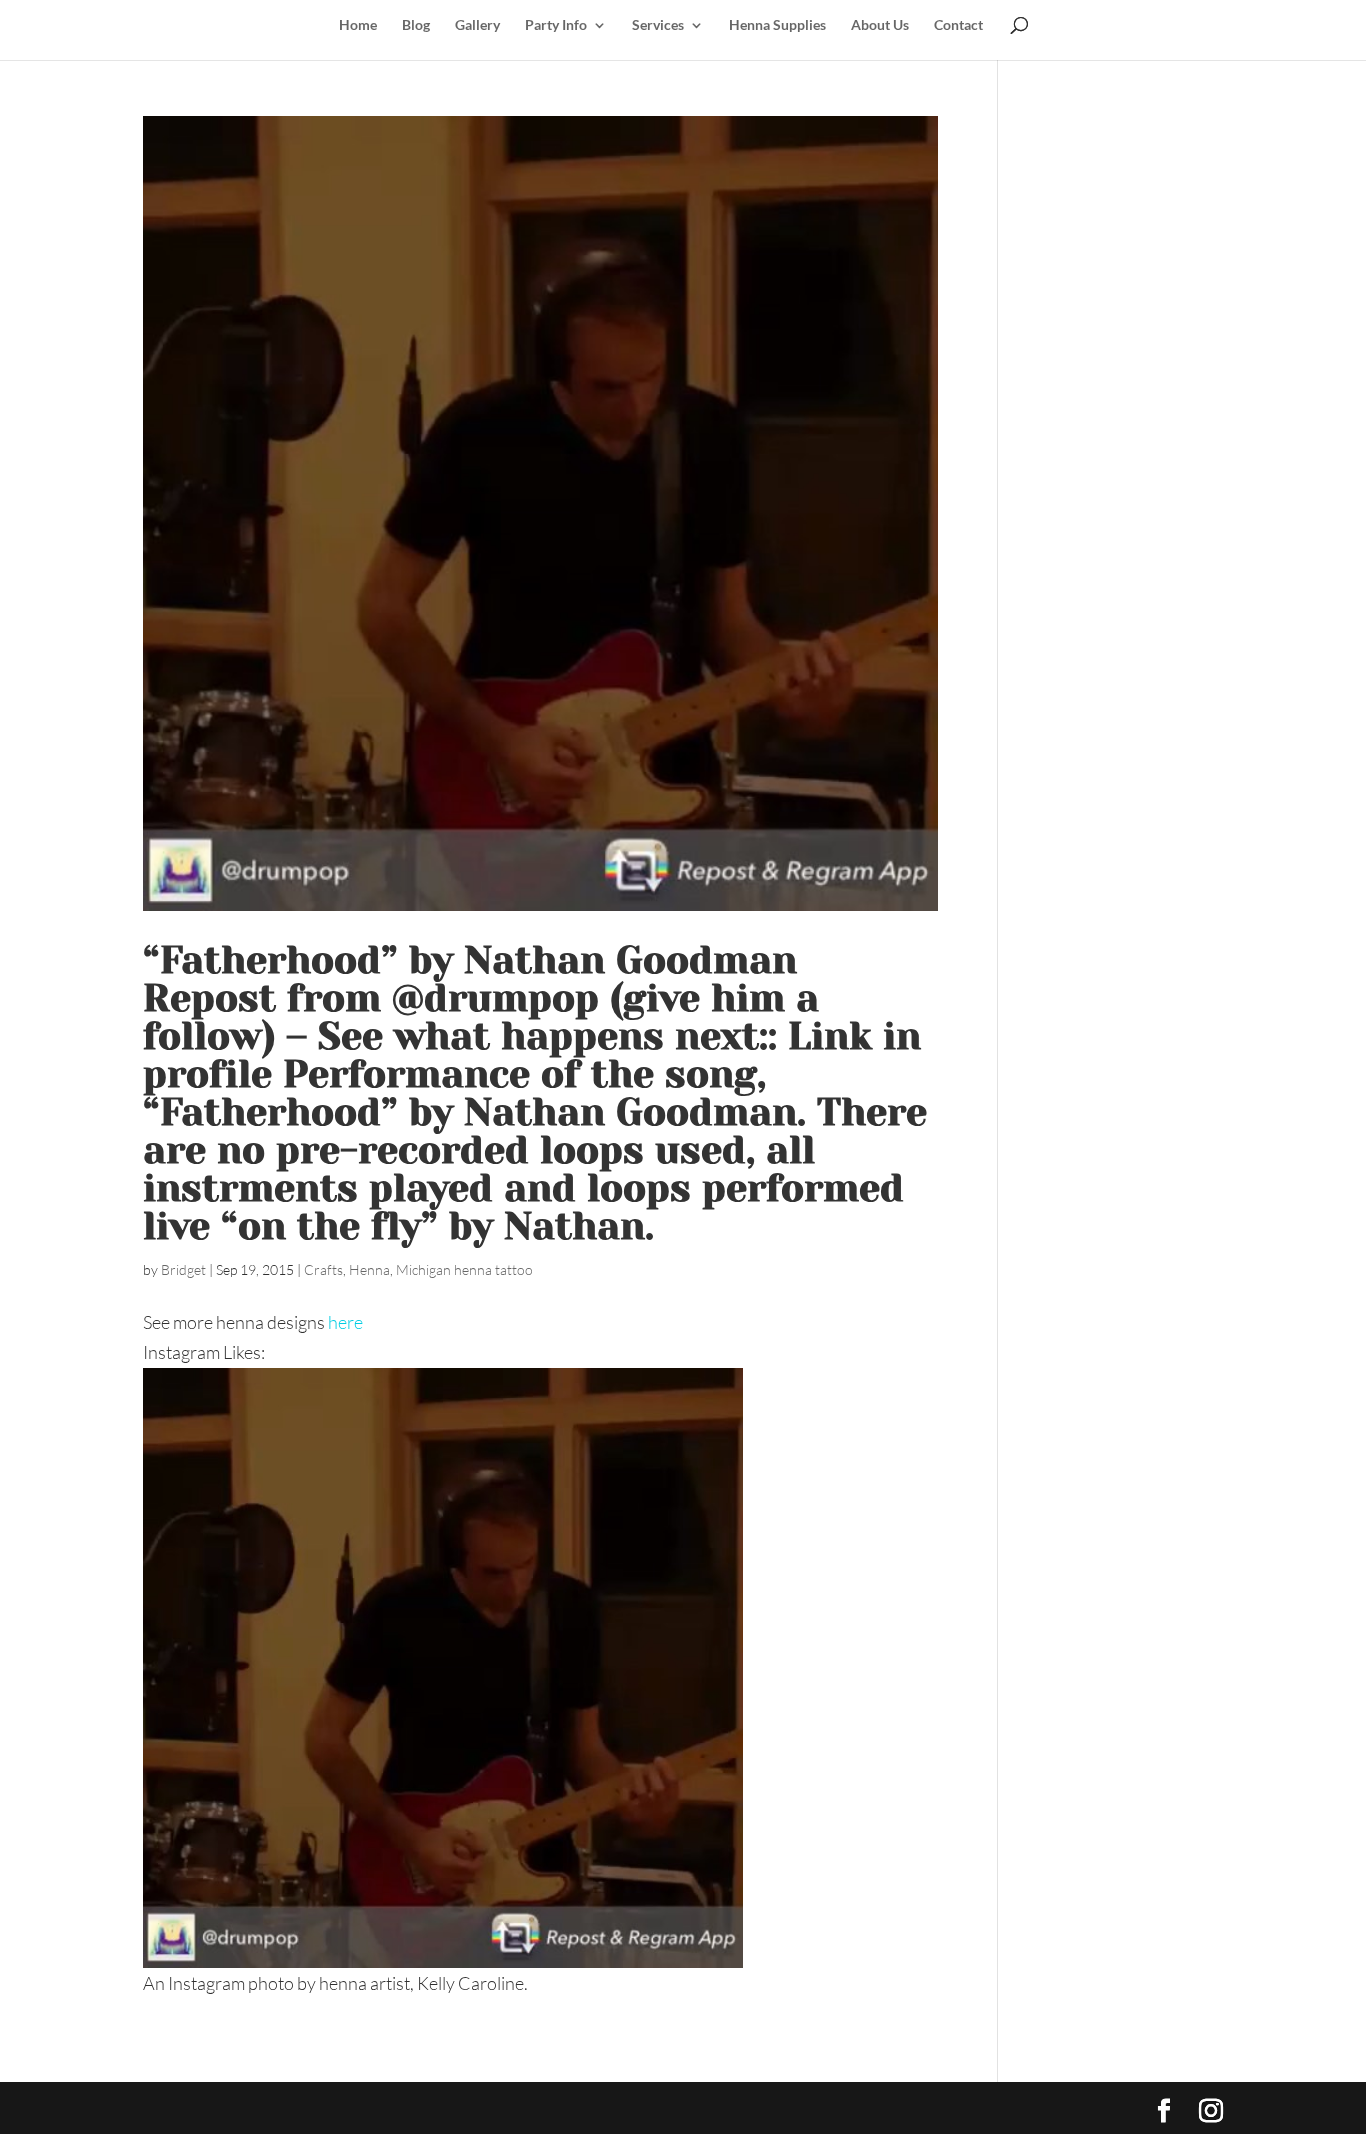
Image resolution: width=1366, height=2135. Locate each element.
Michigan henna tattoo (464, 1269)
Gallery (477, 25)
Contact (958, 25)
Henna (369, 1269)
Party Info (556, 25)
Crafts (323, 1269)
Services (658, 25)
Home (358, 25)
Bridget (183, 1269)
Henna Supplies (777, 25)
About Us (880, 25)
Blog (416, 25)
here (345, 1322)
